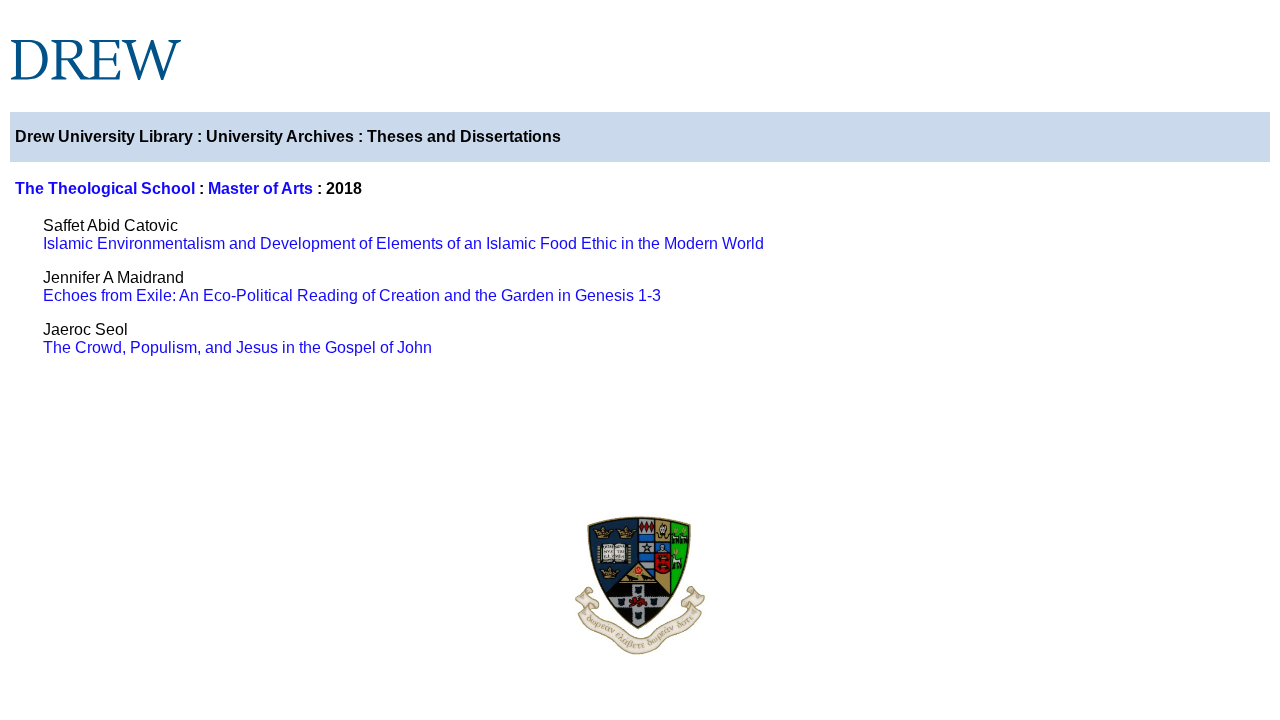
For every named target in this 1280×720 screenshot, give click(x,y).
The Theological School (105, 188)
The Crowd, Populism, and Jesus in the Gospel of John (237, 347)
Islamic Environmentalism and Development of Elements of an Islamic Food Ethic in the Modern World (403, 243)
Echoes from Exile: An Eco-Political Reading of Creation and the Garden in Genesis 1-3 (352, 295)
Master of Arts (260, 188)
